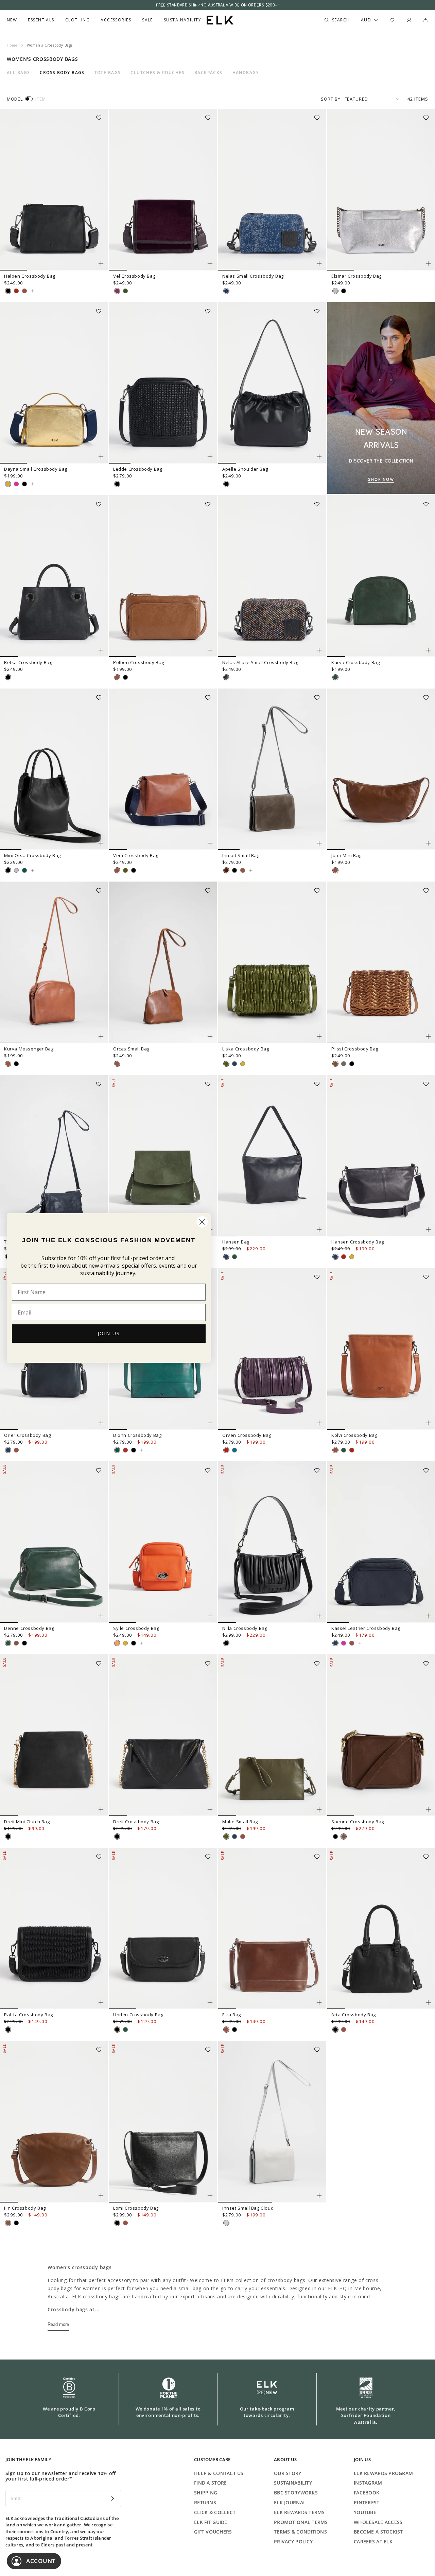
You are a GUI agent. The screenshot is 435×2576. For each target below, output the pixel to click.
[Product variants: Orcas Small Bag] (210, 1037)
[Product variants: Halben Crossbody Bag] (101, 264)
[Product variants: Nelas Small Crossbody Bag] (319, 264)
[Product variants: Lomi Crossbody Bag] (210, 2196)
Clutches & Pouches (158, 73)
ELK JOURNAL (290, 2502)
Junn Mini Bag (346, 855)
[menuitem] (12, 20)
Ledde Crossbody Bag (138, 469)
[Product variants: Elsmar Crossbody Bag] (428, 264)
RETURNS (205, 2502)
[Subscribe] (112, 2499)
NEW (12, 20)
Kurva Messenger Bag (29, 1049)
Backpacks (208, 73)
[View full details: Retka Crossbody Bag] (54, 576)
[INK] (234, 1837)
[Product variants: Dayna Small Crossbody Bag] (101, 457)
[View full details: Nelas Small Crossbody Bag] (272, 190)
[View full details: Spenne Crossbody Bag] (381, 1735)
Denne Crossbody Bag (29, 1628)
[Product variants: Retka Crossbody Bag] (101, 650)
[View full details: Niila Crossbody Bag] (272, 1542)
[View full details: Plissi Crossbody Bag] (381, 962)
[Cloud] (226, 2223)
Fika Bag (232, 2015)
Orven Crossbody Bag (247, 1435)
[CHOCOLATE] (226, 870)
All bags (19, 73)
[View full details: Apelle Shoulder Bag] (272, 383)
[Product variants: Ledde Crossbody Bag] (210, 457)
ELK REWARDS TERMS (299, 2512)
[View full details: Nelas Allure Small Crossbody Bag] (272, 576)
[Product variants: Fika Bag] (319, 2002)
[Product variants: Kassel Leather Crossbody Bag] (428, 1616)
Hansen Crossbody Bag (358, 1242)
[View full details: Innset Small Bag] (272, 769)
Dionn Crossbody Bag (137, 1435)
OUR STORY (288, 2473)
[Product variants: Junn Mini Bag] (428, 843)
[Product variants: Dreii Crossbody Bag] (210, 1809)
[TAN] (24, 291)
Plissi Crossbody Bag (355, 1049)
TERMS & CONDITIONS (300, 2532)
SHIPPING (206, 2493)
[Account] (409, 20)
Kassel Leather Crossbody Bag (366, 1628)
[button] (101, 116)
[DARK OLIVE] (125, 291)
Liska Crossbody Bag (246, 1049)
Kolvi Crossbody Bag (354, 1435)
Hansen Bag (236, 1242)
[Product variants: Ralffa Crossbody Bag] (101, 2002)
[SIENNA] (16, 1643)
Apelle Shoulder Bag (245, 469)
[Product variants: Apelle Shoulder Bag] (319, 457)
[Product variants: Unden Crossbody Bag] (210, 2002)
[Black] (234, 870)
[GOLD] (8, 484)
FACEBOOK (367, 2493)
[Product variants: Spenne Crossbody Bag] (428, 1809)
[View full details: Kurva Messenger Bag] (54, 962)
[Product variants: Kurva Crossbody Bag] (428, 650)
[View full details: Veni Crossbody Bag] (163, 769)
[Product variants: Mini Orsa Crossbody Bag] (101, 843)
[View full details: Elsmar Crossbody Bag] (381, 190)
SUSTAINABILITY (293, 2483)
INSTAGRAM (368, 2483)
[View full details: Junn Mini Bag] (381, 769)
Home (12, 45)
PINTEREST (367, 2502)
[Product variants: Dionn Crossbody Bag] (210, 1423)
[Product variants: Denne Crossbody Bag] (101, 1616)
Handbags (246, 73)
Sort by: (331, 99)
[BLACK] (8, 291)
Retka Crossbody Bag (28, 662)
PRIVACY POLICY (293, 2542)
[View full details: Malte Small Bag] (272, 1735)
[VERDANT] (24, 870)
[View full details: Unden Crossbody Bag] (163, 1929)
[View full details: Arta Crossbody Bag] (381, 1929)
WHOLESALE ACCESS (378, 2522)
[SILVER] (335, 291)
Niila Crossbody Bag (245, 1628)
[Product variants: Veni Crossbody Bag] (210, 843)
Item (41, 99)
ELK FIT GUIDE (211, 2522)
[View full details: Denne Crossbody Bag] (54, 1542)
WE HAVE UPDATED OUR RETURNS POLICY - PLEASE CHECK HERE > (217, 5)
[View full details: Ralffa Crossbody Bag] (54, 1929)
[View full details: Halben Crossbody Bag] (54, 190)
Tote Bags (108, 73)
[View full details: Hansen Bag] (272, 1156)
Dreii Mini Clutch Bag (27, 1822)
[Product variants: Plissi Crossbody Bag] (428, 1037)
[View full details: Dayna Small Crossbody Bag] (54, 383)
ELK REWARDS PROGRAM (383, 2473)
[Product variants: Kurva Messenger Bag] (101, 1037)
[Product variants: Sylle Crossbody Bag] (210, 1616)
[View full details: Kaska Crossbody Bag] (163, 1156)
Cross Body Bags (62, 73)
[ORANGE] (117, 1643)
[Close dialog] (202, 1222)
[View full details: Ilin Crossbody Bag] (54, 2122)
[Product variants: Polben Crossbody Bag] (210, 650)
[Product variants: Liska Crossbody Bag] (319, 1037)
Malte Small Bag (240, 1822)
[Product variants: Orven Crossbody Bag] (319, 1423)
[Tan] (243, 870)
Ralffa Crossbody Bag (29, 2015)
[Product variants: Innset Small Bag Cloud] (319, 2196)
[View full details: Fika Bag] (272, 1929)
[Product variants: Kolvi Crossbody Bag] (428, 1423)
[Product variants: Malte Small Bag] (319, 1809)
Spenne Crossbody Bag (358, 1822)
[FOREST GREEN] (335, 677)
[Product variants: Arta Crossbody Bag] (428, 2002)
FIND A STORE (210, 2483)
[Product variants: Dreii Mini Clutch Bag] (101, 1809)
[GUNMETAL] (344, 1064)
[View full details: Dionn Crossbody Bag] (142, 1450)
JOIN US (109, 1333)
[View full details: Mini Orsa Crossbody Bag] (54, 769)
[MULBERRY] (117, 291)
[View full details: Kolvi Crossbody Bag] (381, 1349)
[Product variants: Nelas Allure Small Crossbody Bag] (319, 650)
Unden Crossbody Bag (138, 2015)
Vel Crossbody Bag (134, 276)
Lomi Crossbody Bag (136, 2208)
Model (15, 99)
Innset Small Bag (241, 855)
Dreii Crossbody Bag (136, 1822)
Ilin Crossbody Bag (25, 2208)
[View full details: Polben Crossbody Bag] (163, 576)
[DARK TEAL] (234, 1450)
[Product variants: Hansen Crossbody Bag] (428, 1230)
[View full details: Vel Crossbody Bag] (163, 190)
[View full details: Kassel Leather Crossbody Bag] (381, 1542)
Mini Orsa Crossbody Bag (32, 855)
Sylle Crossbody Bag (136, 1628)
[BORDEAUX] (16, 291)
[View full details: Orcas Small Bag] (163, 962)
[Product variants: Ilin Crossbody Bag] (101, 2196)
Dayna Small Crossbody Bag (36, 469)
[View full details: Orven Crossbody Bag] (272, 1349)
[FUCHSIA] (16, 484)
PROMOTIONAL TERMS (301, 2522)
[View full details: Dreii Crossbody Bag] (163, 1735)
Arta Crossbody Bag (354, 2015)
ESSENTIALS (41, 20)
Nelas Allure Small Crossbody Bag (260, 662)
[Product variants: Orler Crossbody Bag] (101, 1423)
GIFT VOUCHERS (213, 2532)
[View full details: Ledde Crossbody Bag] (163, 383)
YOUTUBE (365, 2512)
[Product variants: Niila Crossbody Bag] (319, 1616)
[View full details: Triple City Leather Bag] (54, 1156)
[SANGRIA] (125, 1450)
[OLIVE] (125, 870)
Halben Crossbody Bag (30, 276)
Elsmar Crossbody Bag (356, 276)
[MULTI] (226, 677)
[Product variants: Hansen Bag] (319, 1230)
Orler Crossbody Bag (27, 1435)
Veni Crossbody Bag (136, 855)
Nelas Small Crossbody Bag (253, 276)
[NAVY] (234, 1064)
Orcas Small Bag (131, 1049)
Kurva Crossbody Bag (355, 662)
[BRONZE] (335, 1064)
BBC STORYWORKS (296, 2493)
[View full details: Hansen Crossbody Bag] (381, 1156)
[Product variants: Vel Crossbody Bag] (210, 264)
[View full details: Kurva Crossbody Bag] (381, 576)
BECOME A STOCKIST (378, 2532)
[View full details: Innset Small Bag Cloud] (272, 2122)
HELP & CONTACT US (219, 2473)
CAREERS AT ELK (373, 2542)
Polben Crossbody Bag (139, 662)
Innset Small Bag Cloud (248, 2208)
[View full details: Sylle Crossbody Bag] (163, 1542)
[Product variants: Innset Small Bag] (319, 843)
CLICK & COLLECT (215, 2512)
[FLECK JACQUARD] (226, 291)
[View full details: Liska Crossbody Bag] (272, 962)
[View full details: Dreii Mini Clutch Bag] (54, 1735)
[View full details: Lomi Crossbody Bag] (163, 2122)
